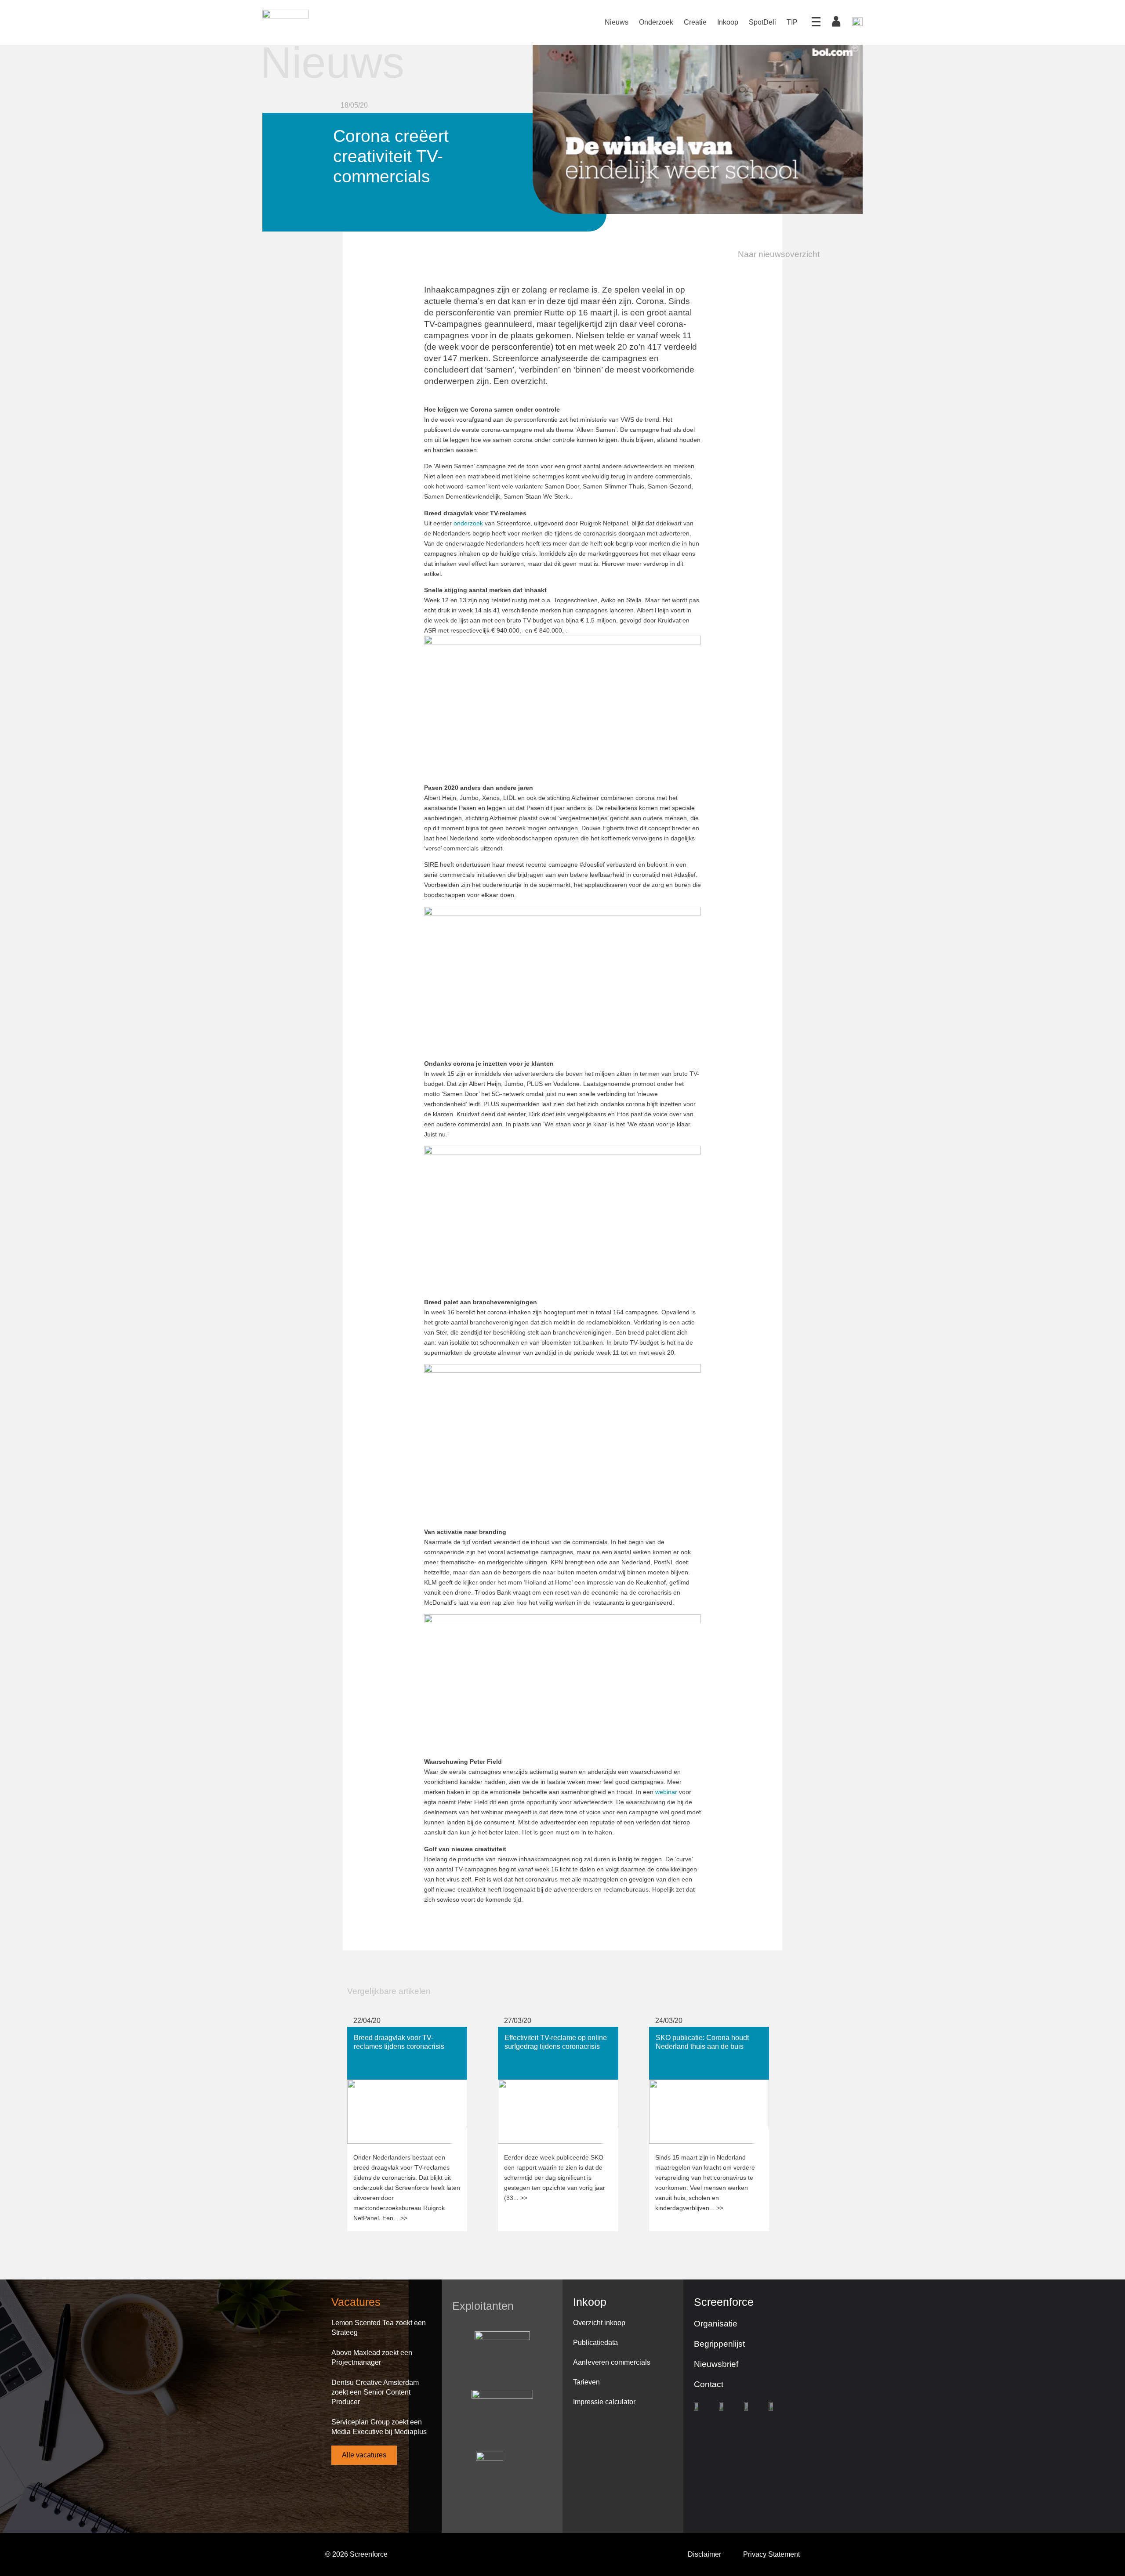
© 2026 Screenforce (356, 2554)
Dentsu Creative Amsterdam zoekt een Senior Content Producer (375, 2392)
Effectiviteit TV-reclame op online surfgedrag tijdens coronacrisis (549, 2035)
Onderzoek (656, 22)
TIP (792, 22)
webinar (666, 1792)
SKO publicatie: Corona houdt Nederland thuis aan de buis (696, 2035)
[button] (773, 254)
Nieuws (617, 22)
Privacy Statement (771, 2554)
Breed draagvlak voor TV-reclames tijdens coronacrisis (401, 2035)
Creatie (695, 22)
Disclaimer (704, 2554)
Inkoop (728, 22)
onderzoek (468, 523)
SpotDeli (762, 22)
